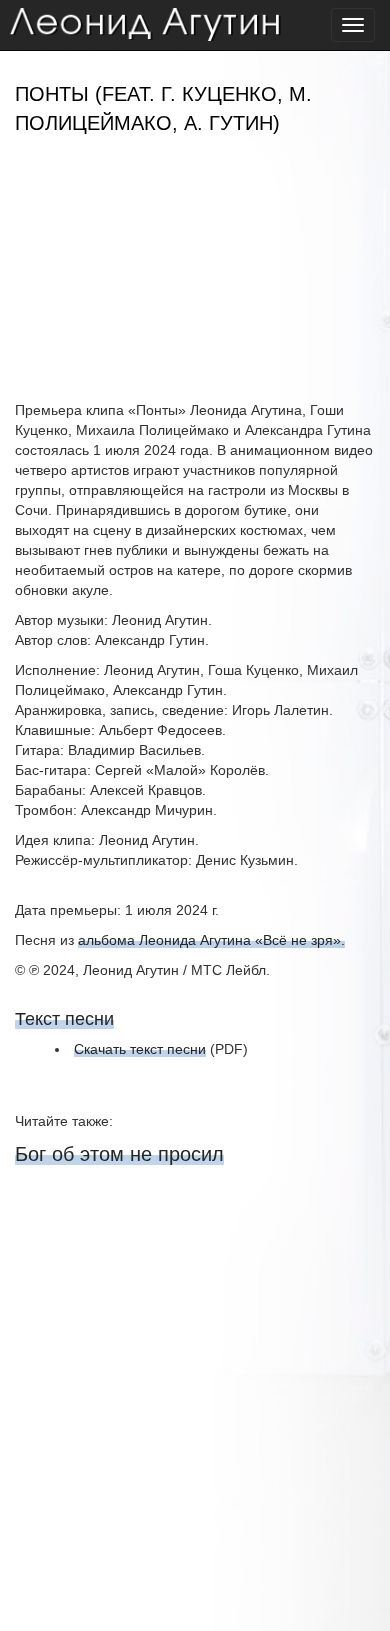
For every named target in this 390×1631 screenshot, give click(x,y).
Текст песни (64, 1019)
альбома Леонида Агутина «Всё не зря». (211, 940)
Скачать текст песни (140, 1049)
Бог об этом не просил (119, 1154)
